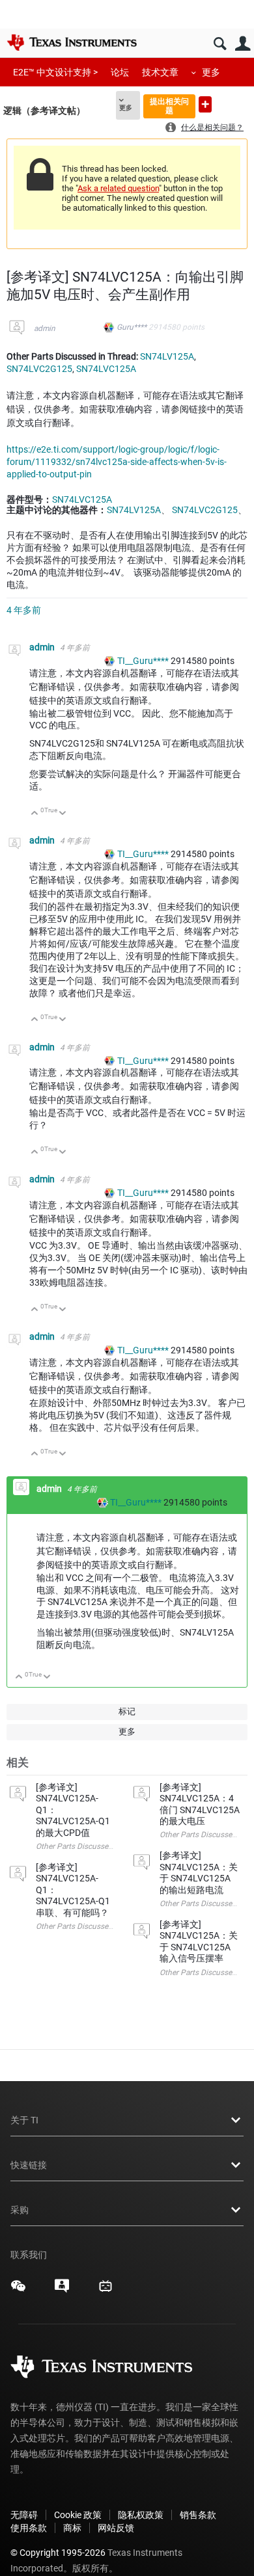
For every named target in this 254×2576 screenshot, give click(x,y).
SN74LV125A (167, 356)
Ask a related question (118, 188)
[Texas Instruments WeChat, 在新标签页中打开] (18, 2291)
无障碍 (24, 2515)
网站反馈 (116, 2528)
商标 (72, 2528)
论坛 (120, 72)
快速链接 (29, 2165)
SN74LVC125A (106, 369)
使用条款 (29, 2528)
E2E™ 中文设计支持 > (55, 72)
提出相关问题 (169, 106)
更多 (211, 72)
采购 (20, 2210)
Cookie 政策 (78, 2515)
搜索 (220, 44)
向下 (63, 814)
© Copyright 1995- (58, 2553)
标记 (127, 1711)
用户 (243, 44)
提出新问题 (205, 104)
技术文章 (160, 72)
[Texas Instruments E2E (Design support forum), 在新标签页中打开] (62, 2291)
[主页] (72, 42)
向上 (35, 814)
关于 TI (24, 2120)
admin (45, 328)
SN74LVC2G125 (39, 369)
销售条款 (198, 2515)
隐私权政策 (141, 2515)
